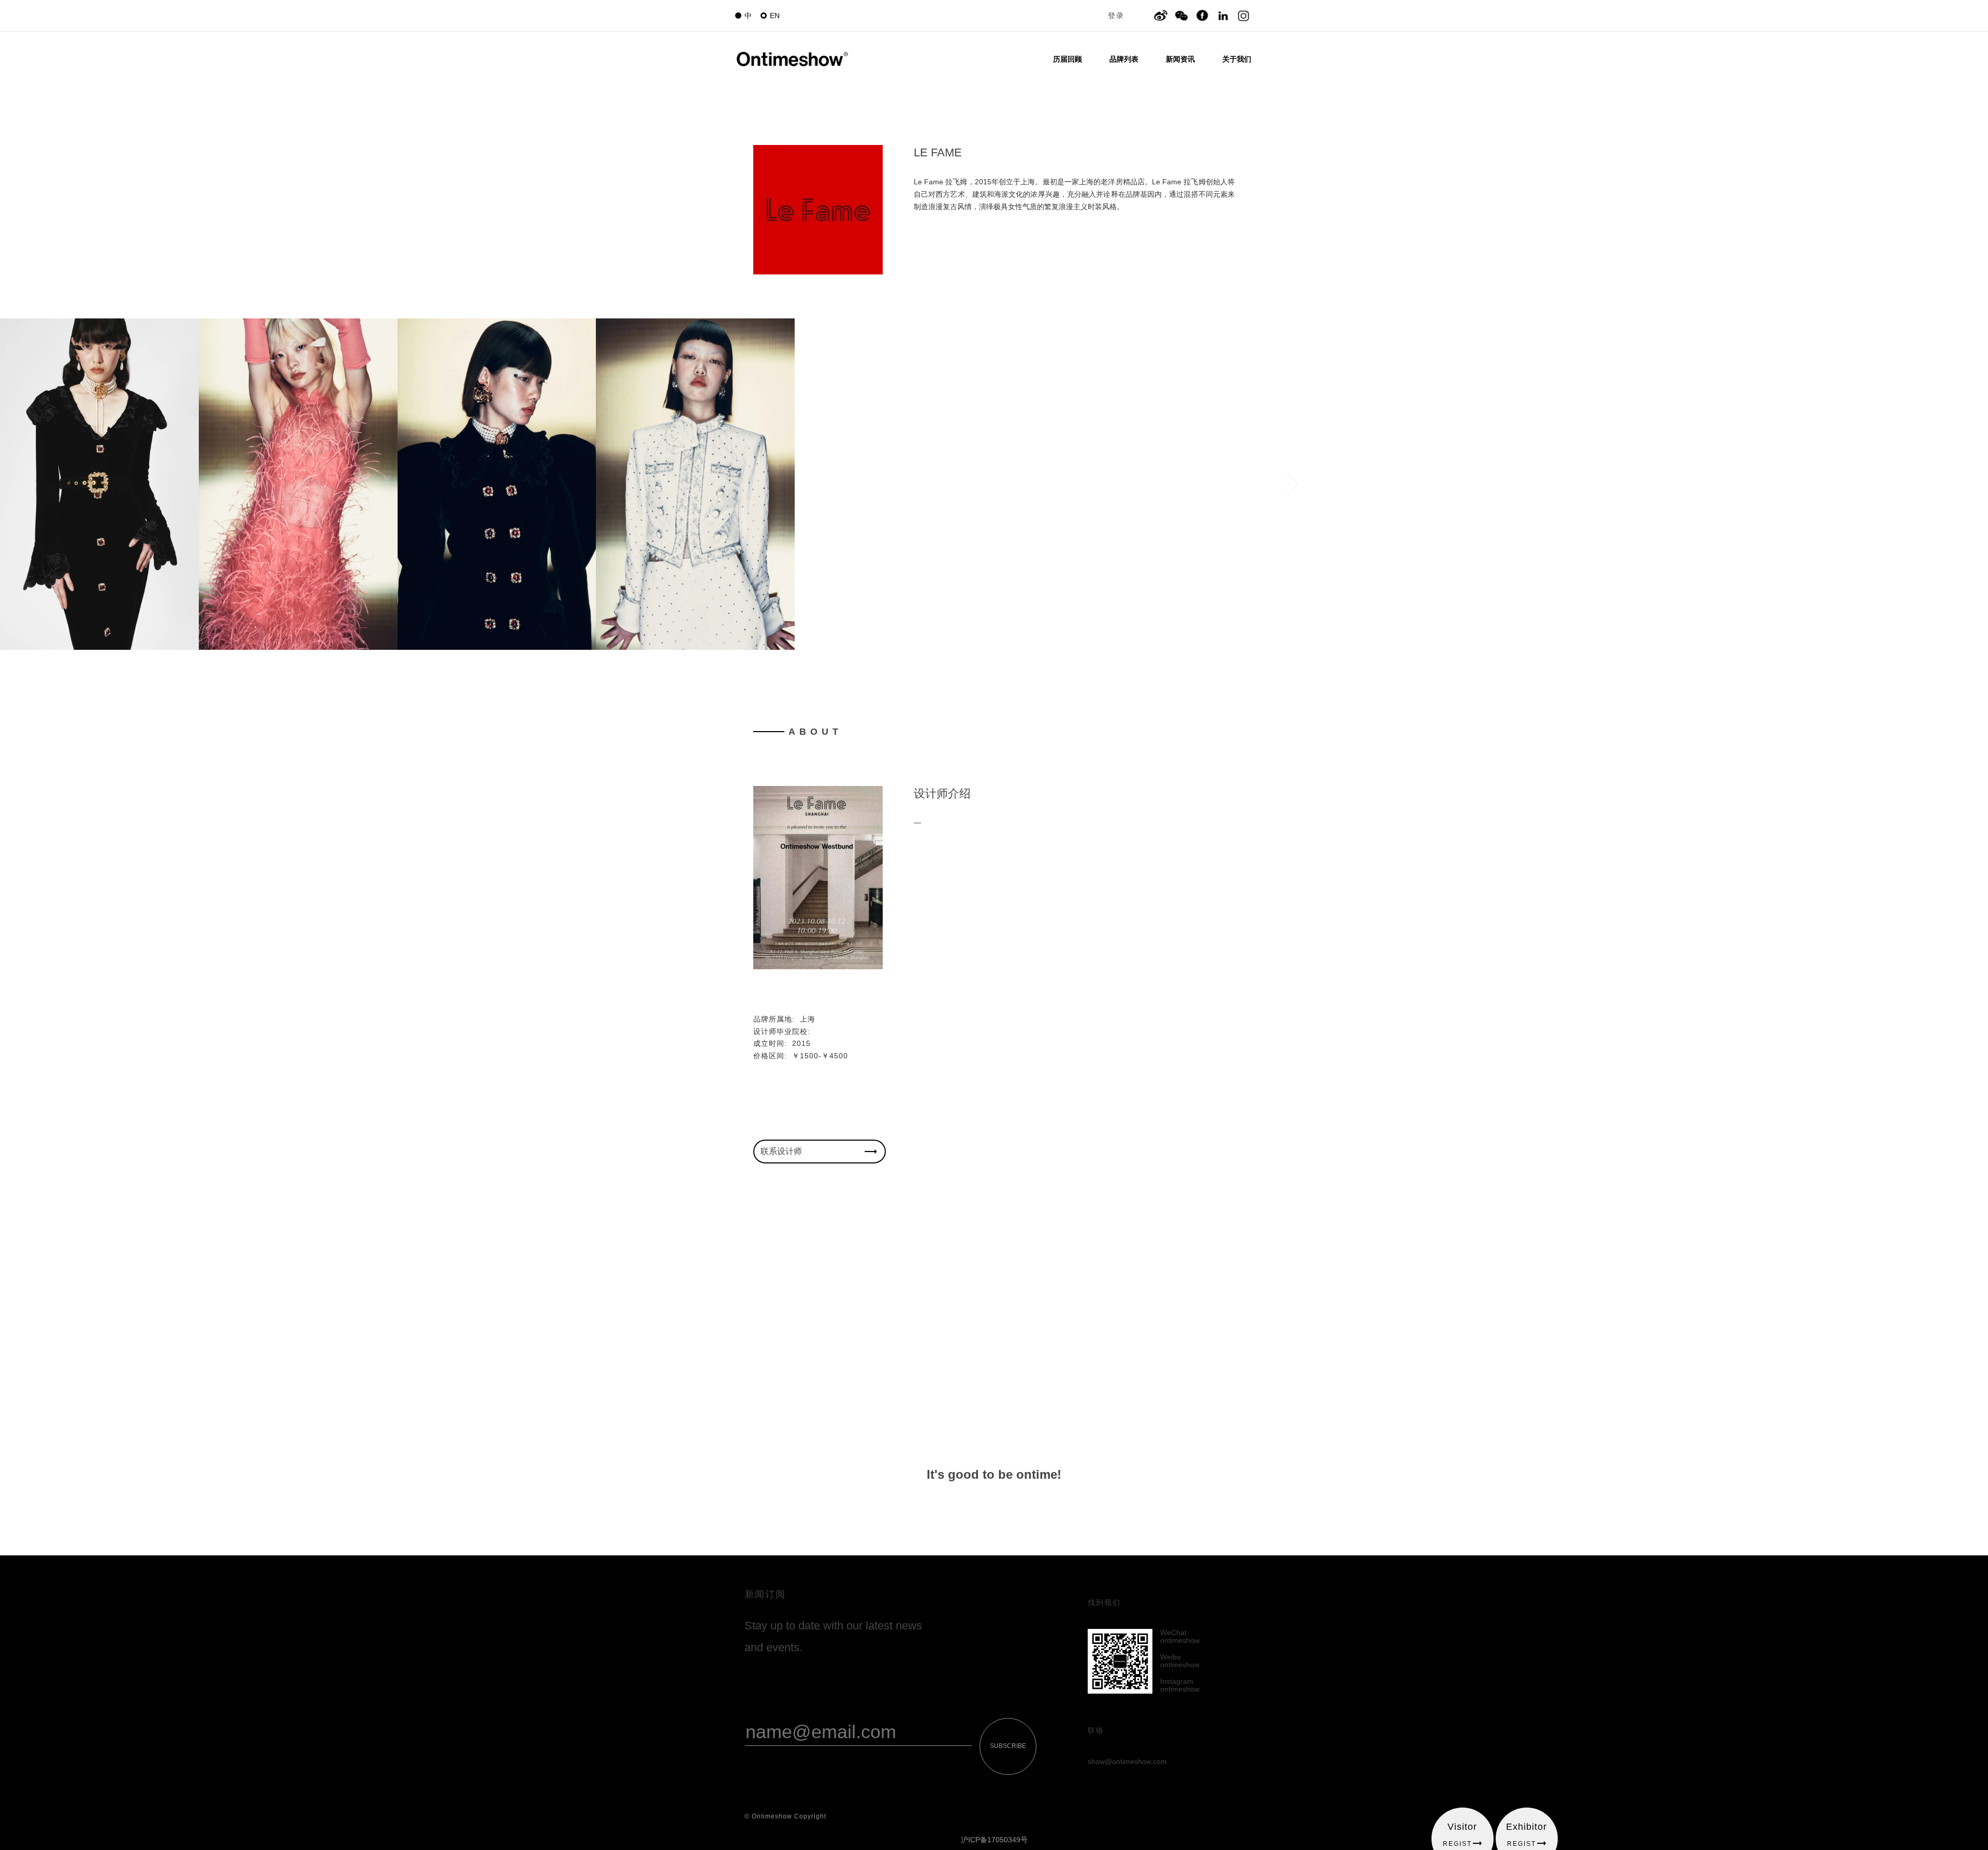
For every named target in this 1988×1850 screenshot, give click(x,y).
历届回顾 (1068, 59)
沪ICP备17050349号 (994, 1840)
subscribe (1008, 1746)
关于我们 (1237, 59)
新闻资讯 (1180, 59)
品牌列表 (1124, 59)
